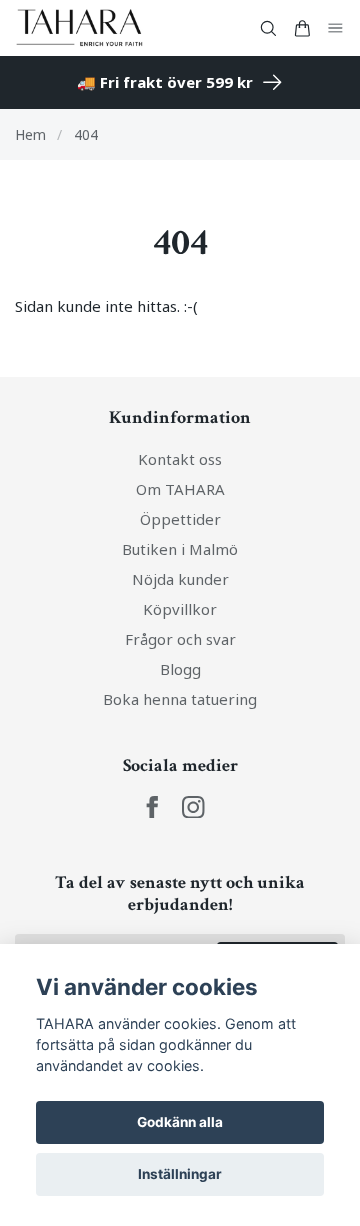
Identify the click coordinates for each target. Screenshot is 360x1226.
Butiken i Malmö (180, 549)
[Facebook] (152, 807)
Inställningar (180, 1174)
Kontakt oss (180, 459)
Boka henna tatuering (180, 699)
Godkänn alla (180, 1122)
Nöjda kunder (180, 579)
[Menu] (336, 28)
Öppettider (180, 519)
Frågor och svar (180, 639)
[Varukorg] (302, 28)
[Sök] (268, 28)
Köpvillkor (180, 609)
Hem (30, 134)
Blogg (180, 669)
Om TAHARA (180, 489)
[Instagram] (193, 807)
